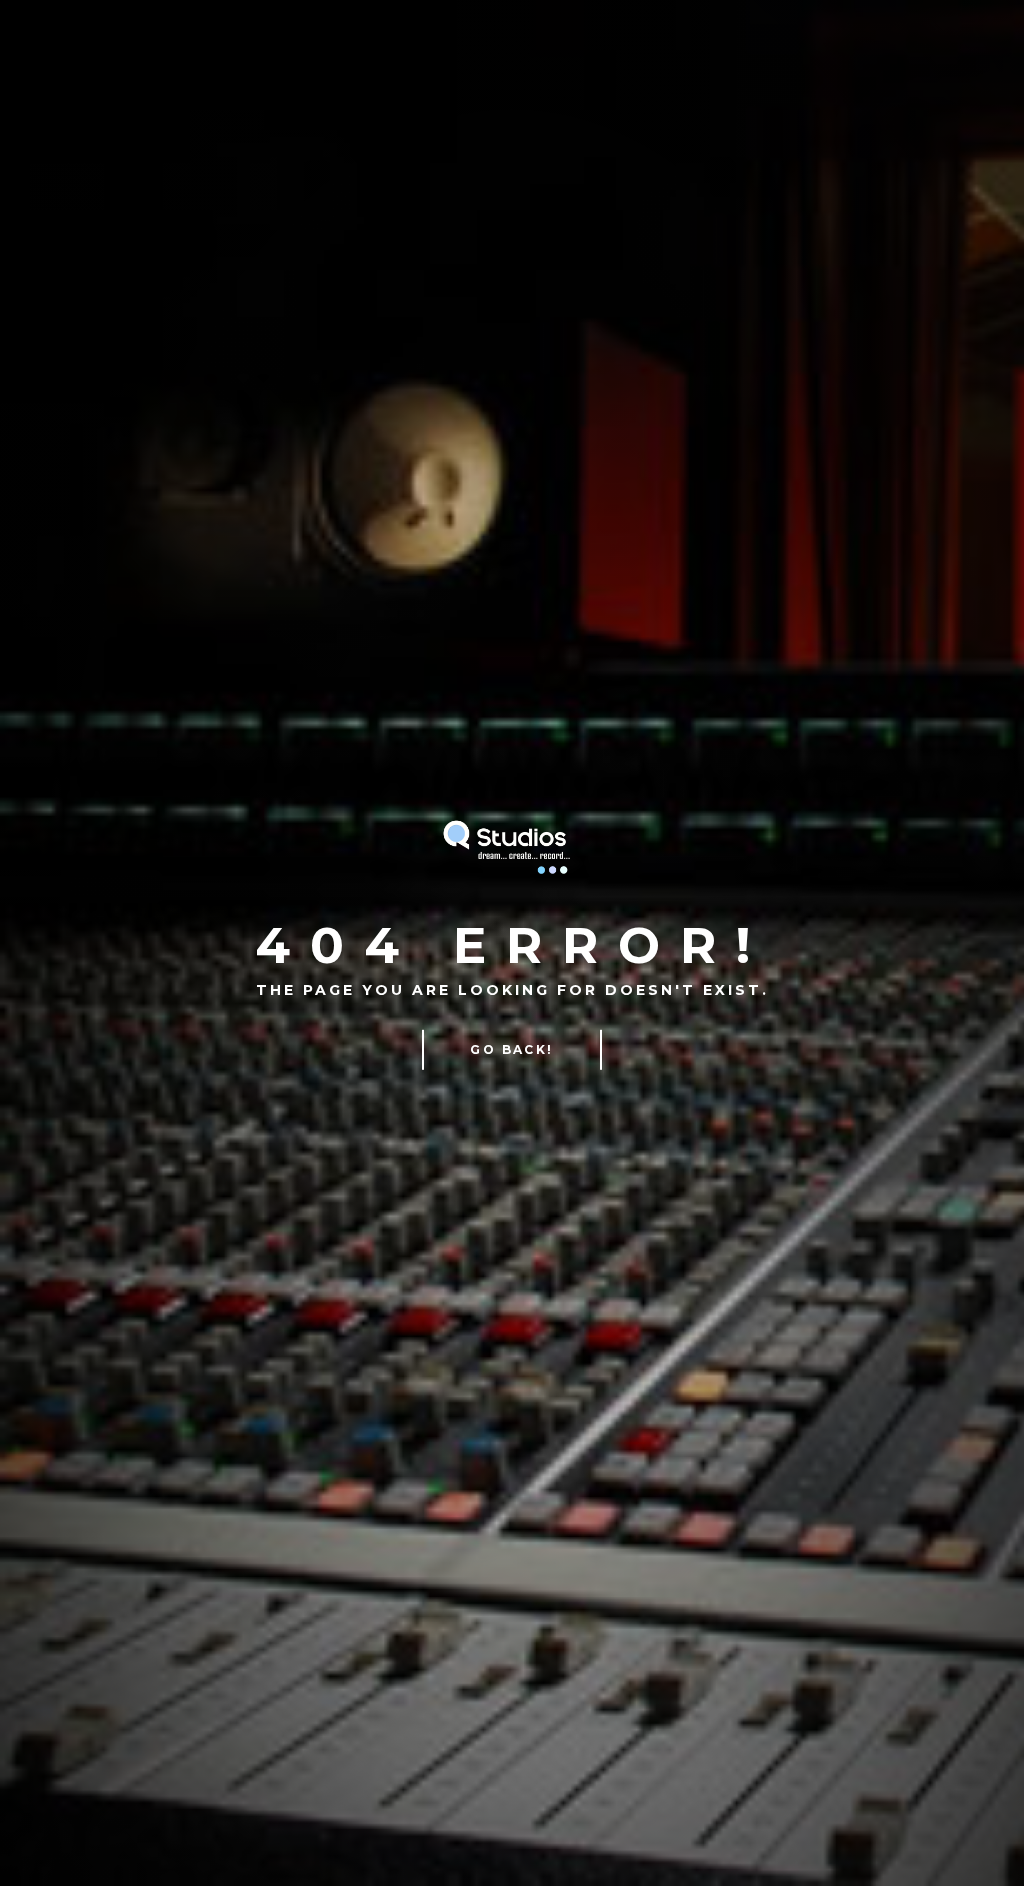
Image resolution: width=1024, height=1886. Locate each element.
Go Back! (511, 1049)
